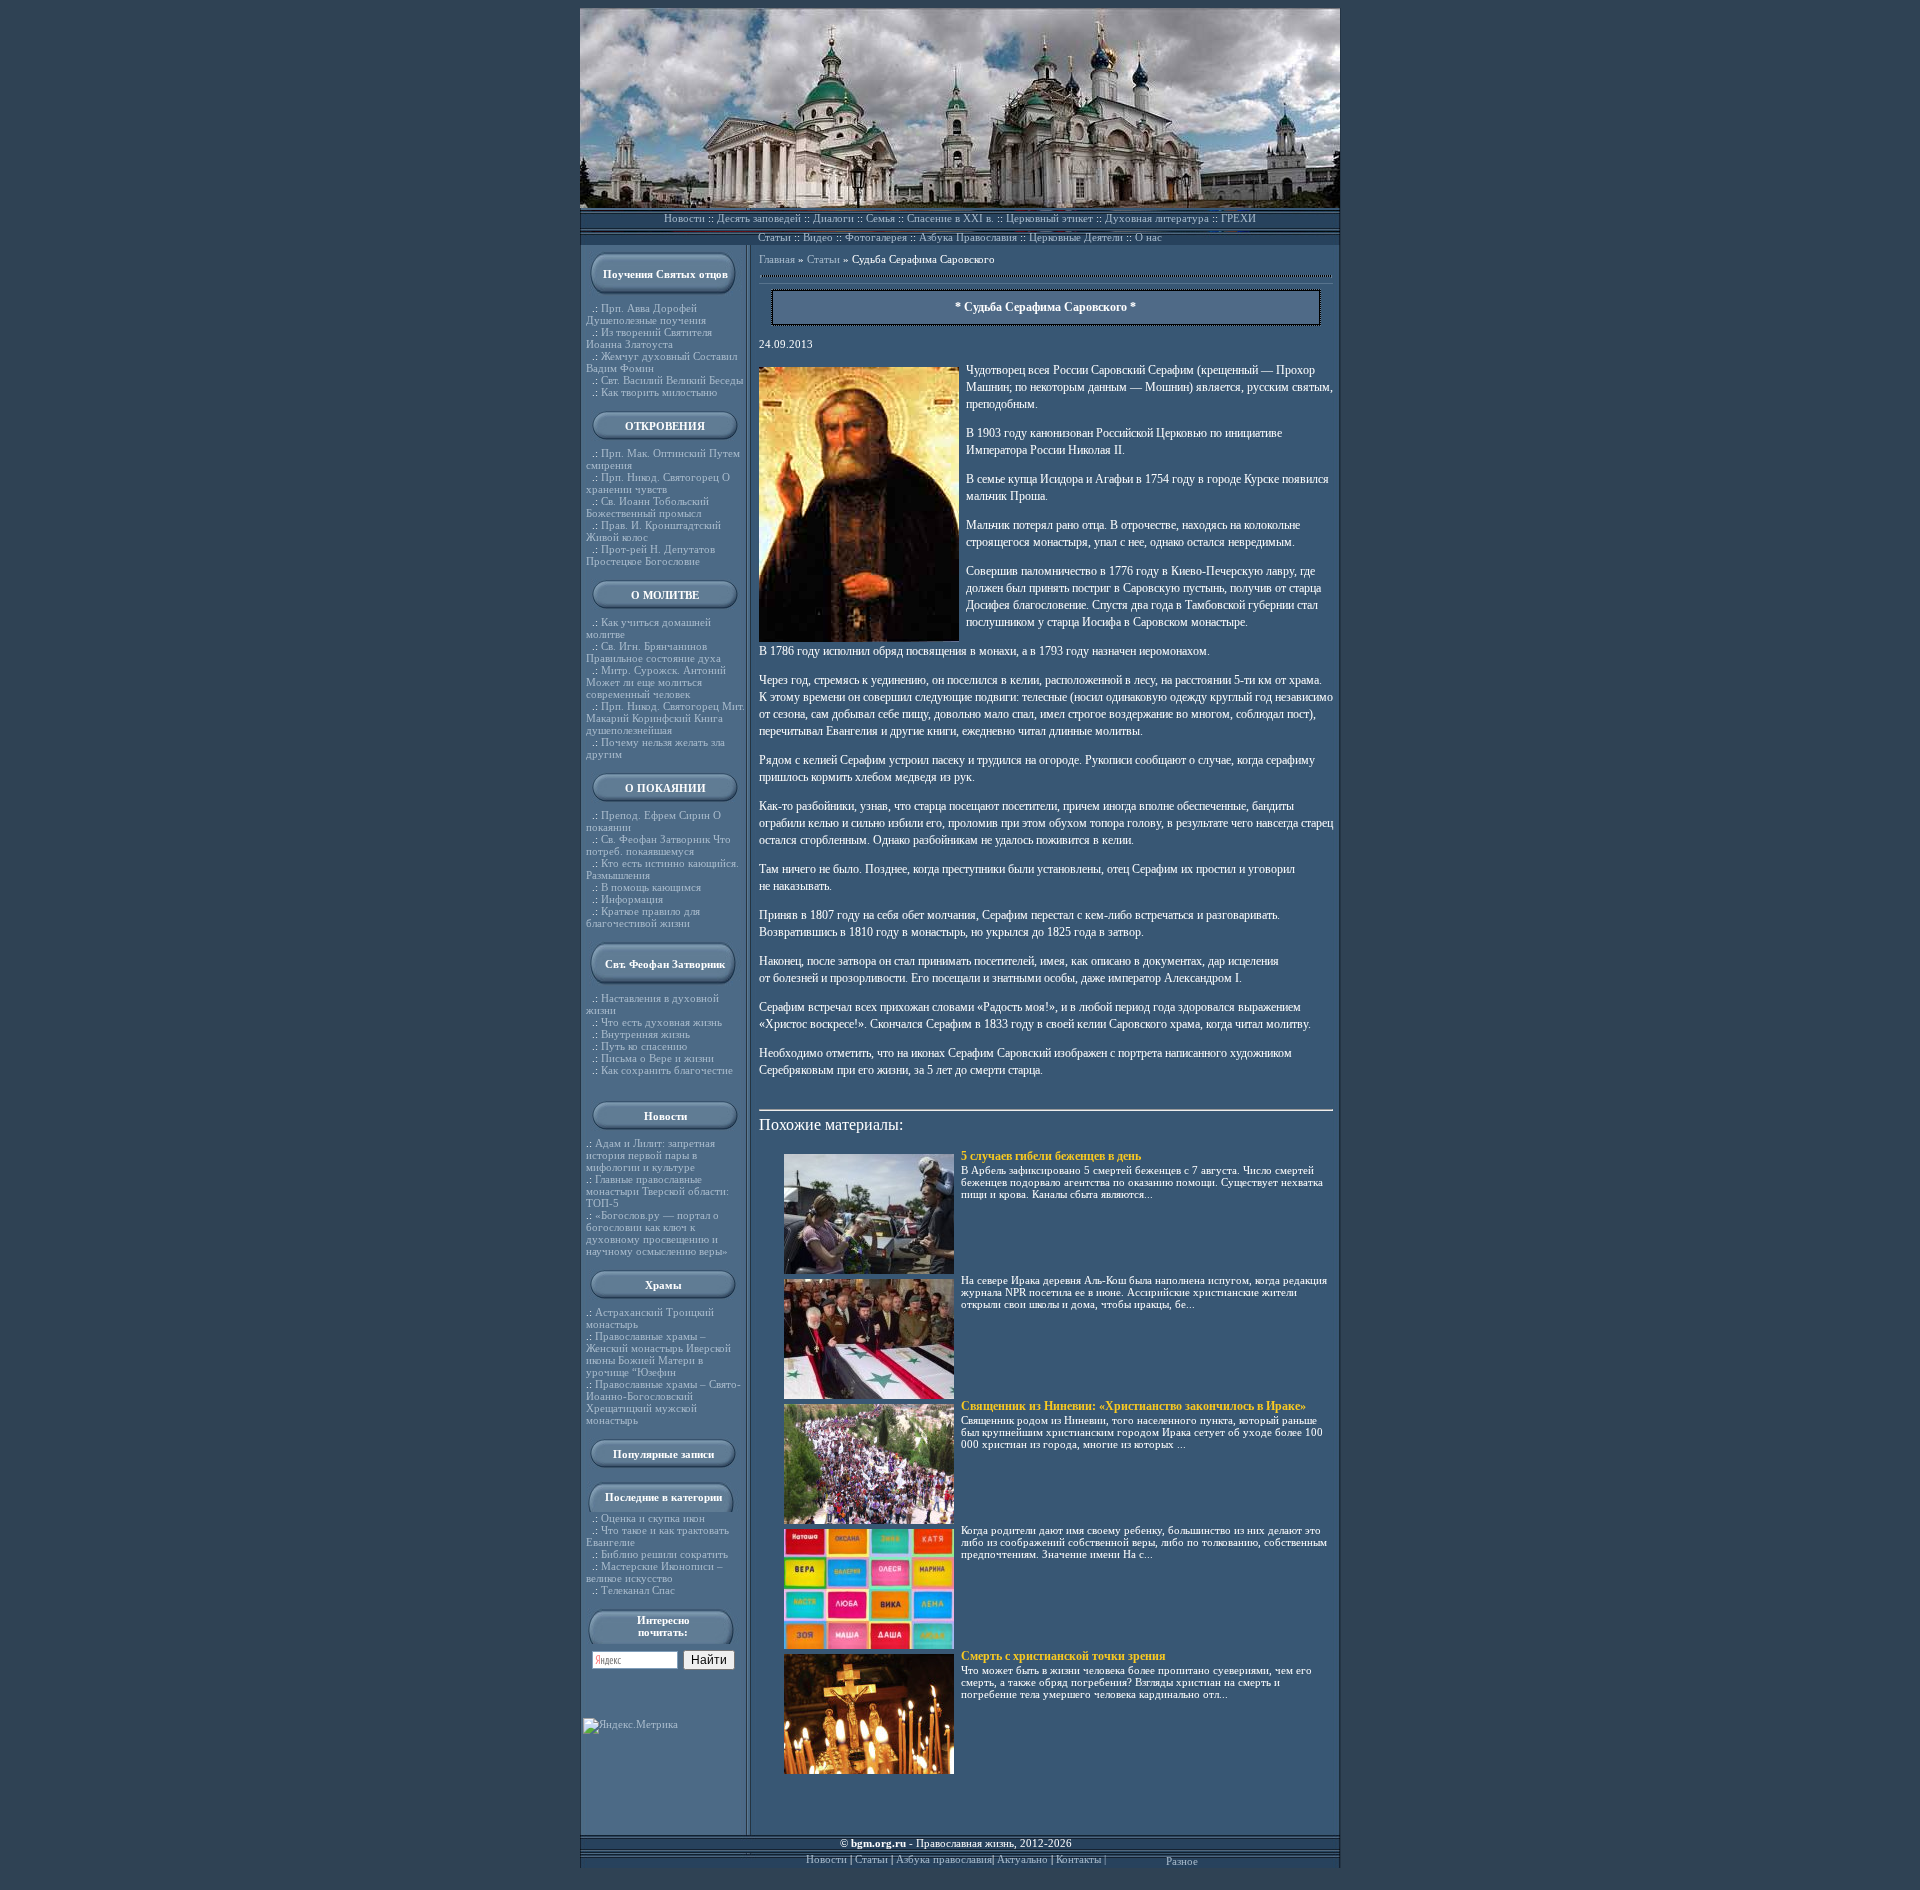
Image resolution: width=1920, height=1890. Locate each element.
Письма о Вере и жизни (657, 1058)
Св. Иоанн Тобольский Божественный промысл (647, 507)
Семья (880, 218)
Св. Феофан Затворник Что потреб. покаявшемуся (658, 845)
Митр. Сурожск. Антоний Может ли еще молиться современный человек (656, 682)
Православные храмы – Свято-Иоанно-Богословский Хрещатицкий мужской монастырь (663, 1402)
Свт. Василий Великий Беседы (672, 380)
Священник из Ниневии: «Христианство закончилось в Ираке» (1133, 1406)
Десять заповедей (759, 218)
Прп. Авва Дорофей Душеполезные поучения (646, 314)
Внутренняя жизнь (645, 1034)
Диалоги (833, 218)
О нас (1148, 237)
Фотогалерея (876, 237)
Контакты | (1081, 1859)
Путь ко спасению (644, 1046)
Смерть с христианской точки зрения (1063, 1656)
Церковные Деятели (1076, 237)
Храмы (663, 1285)
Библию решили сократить (664, 1554)
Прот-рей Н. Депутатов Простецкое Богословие (650, 555)
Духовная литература (1157, 218)
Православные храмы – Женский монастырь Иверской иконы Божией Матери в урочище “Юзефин (658, 1354)
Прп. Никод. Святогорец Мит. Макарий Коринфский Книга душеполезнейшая (665, 718)
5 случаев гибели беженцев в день (1051, 1156)
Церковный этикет (1049, 218)
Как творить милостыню (659, 392)
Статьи (774, 237)
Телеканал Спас (638, 1590)
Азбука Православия (968, 237)
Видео (818, 237)
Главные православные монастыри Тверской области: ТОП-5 (657, 1191)
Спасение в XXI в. (950, 218)
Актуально (1022, 1859)
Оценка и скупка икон (653, 1518)
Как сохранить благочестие (667, 1070)
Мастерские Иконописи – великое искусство (654, 1572)
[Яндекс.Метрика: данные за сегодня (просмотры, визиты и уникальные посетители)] (630, 1726)
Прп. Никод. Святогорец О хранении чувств (658, 483)
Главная (777, 259)
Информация (632, 899)
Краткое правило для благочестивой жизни (643, 917)
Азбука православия (944, 1859)
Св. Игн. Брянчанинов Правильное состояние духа (653, 652)
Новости (684, 218)
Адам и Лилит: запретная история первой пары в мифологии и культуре (650, 1155)
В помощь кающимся (651, 887)
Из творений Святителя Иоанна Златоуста (649, 338)
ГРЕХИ (1238, 218)
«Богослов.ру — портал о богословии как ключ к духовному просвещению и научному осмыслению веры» (657, 1233)
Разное (1182, 1861)
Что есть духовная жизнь (661, 1022)
